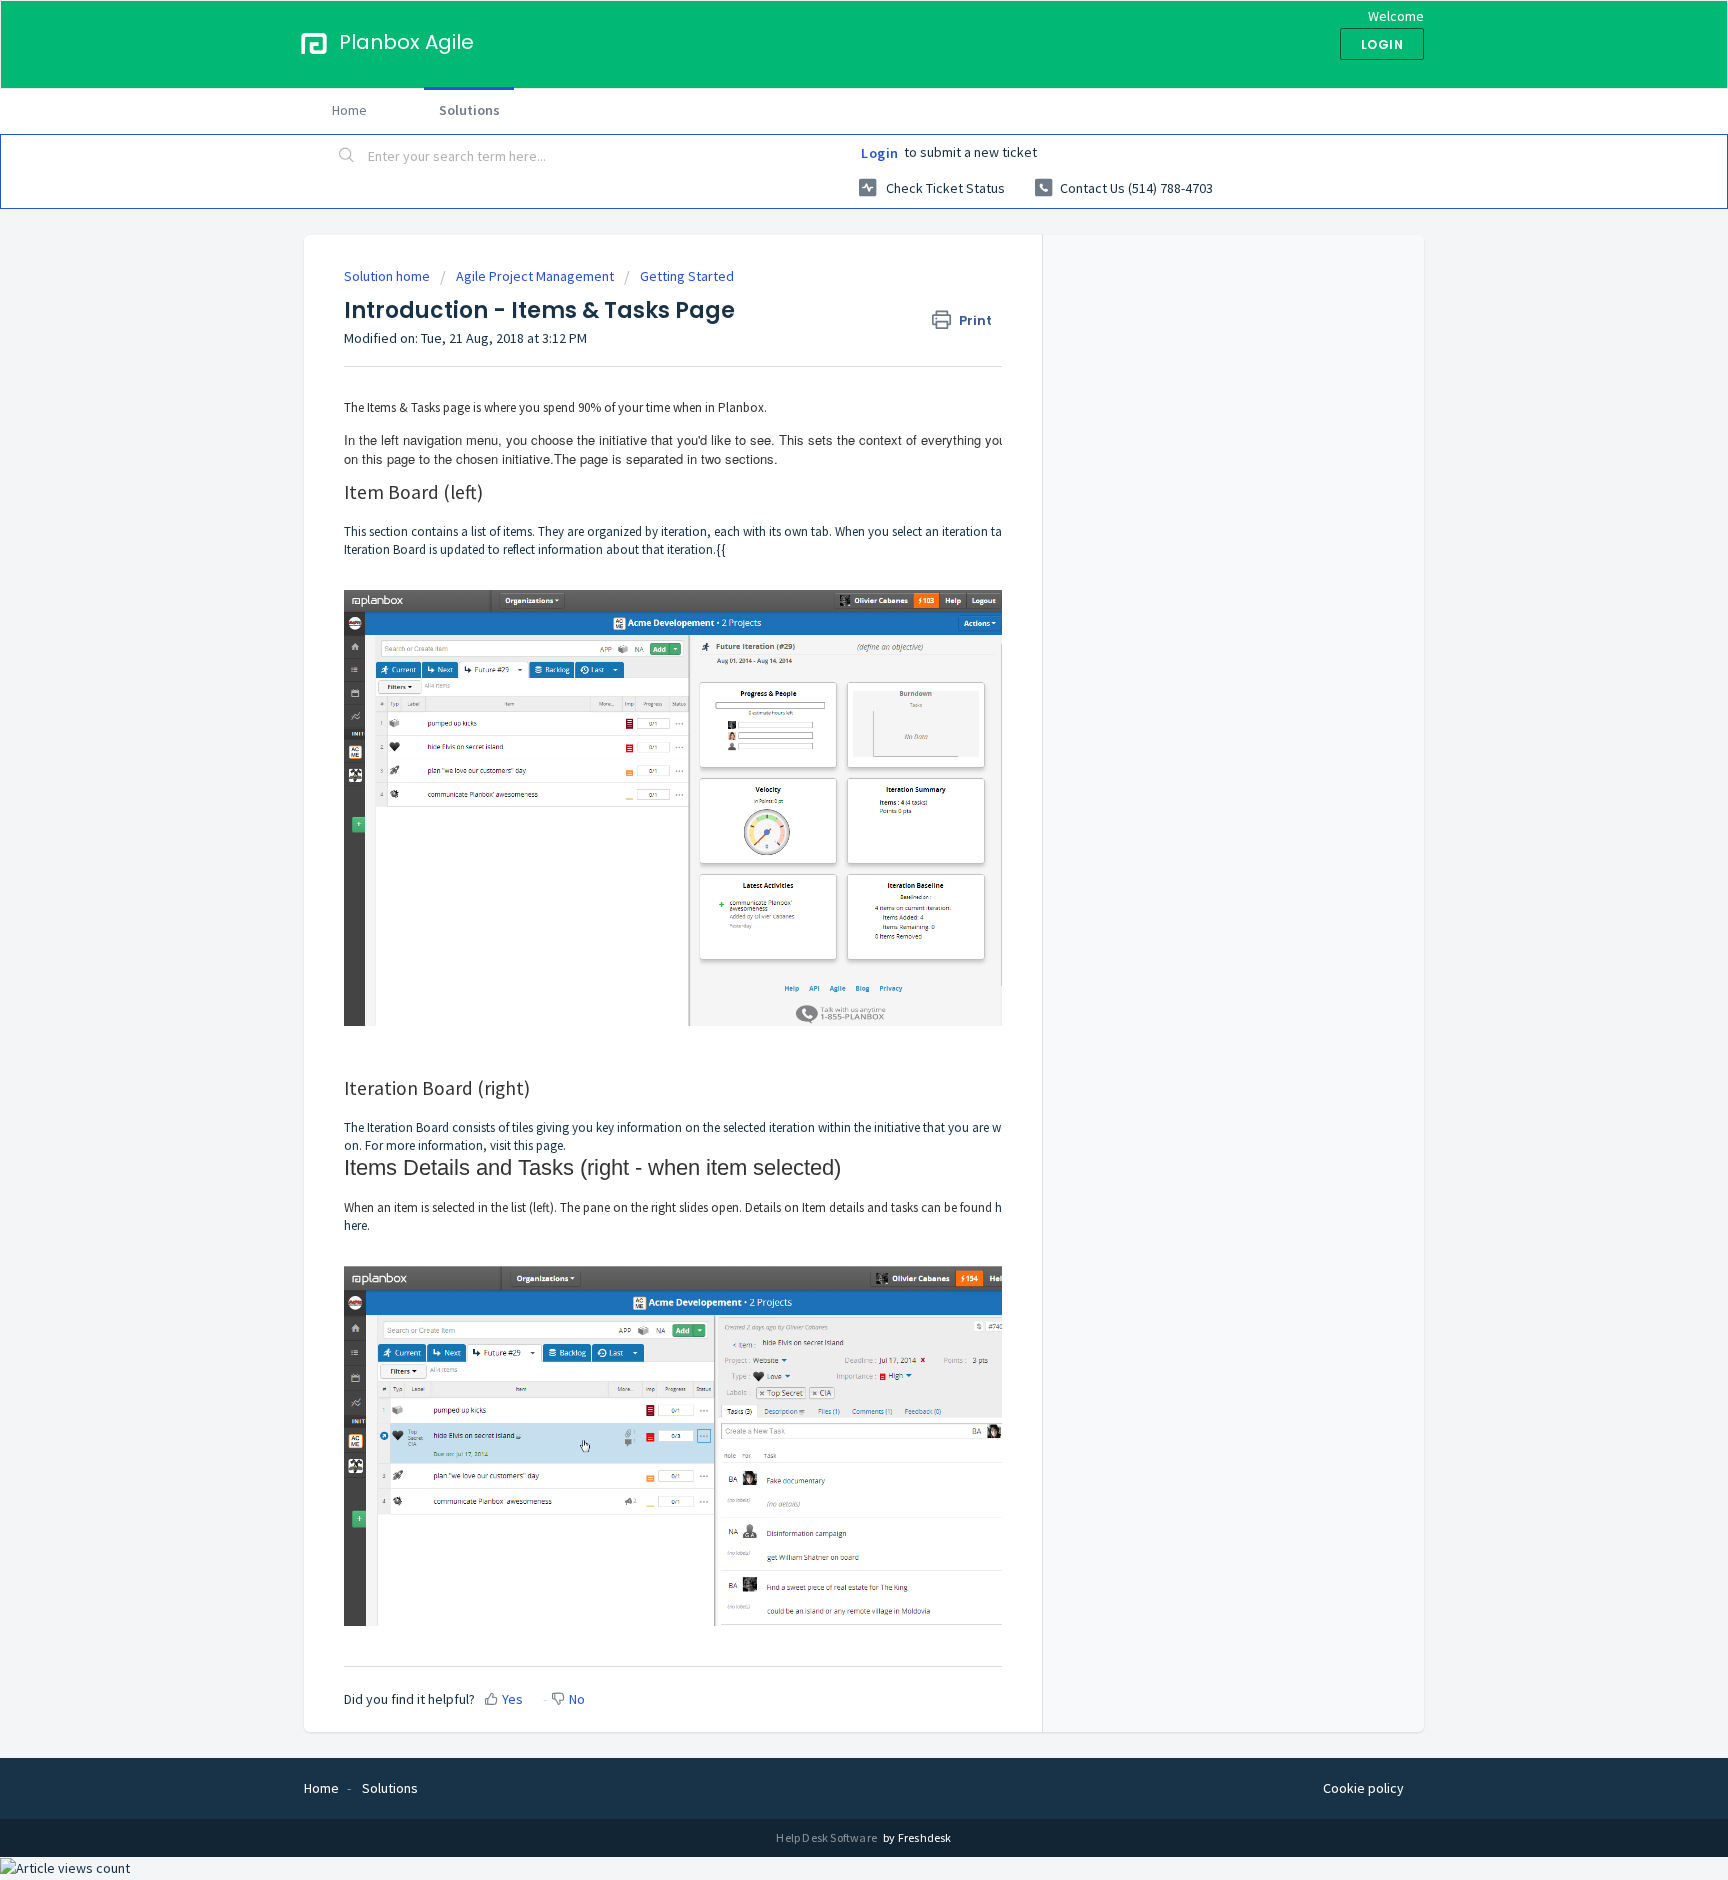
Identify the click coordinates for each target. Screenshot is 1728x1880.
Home (349, 110)
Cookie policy (1363, 1788)
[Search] (347, 157)
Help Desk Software (827, 1837)
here (355, 1225)
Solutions (469, 110)
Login (880, 153)
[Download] (827, 693)
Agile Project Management (535, 276)
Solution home (388, 276)
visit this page (526, 1145)
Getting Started (687, 276)
